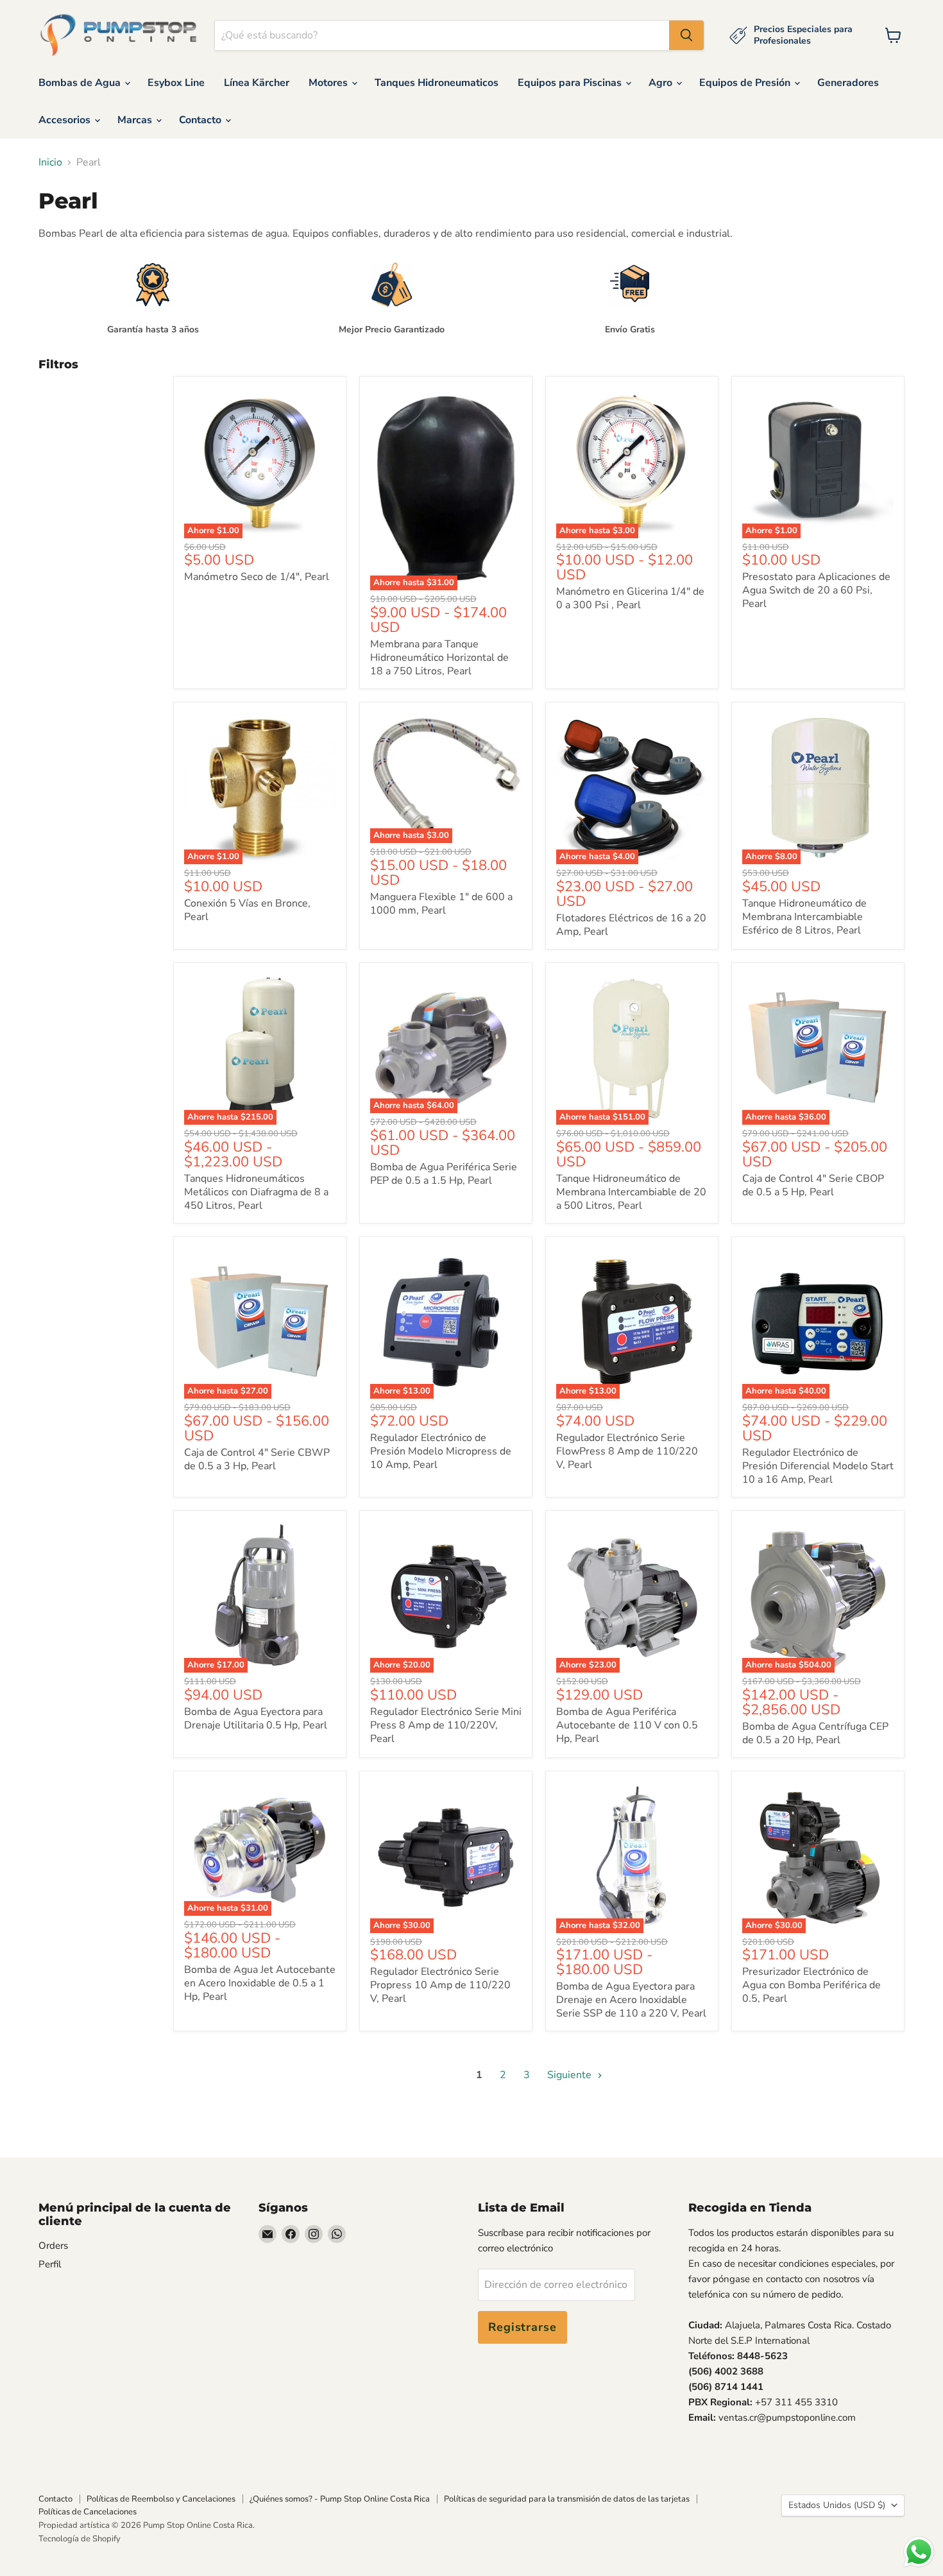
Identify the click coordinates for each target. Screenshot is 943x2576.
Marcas (136, 120)
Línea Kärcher (257, 83)
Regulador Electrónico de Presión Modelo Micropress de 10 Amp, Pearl (441, 1451)
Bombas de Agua (81, 83)
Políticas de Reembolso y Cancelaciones (161, 2499)
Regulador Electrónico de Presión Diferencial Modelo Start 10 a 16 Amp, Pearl (818, 1466)
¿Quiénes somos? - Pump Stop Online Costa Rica (340, 2499)
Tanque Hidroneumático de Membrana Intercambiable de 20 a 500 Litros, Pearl (631, 1192)
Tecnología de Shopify (80, 2539)
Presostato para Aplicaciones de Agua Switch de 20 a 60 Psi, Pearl (816, 590)
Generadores (848, 83)
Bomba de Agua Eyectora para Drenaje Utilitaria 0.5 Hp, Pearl (256, 1719)
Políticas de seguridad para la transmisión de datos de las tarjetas (567, 2499)
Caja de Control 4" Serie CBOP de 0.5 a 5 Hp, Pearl (813, 1185)
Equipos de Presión (746, 83)
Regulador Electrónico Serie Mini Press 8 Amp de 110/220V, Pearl (446, 1725)
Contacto (201, 120)
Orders (53, 2246)
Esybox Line (176, 83)
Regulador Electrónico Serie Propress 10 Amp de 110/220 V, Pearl (440, 1985)
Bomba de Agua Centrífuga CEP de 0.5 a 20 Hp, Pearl (815, 1733)
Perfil (50, 2264)
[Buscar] (686, 35)
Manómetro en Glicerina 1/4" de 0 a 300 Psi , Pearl (630, 598)
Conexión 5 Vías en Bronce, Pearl (247, 910)
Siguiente (571, 2075)
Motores (329, 83)
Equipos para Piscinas (571, 83)
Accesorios (66, 120)
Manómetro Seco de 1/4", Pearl (257, 577)
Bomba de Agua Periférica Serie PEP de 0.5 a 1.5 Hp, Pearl (444, 1174)
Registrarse (522, 2327)
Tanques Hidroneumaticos (437, 83)
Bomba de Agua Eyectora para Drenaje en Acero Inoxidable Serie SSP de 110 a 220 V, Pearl (631, 2000)
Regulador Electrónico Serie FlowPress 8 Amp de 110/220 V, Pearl (627, 1451)
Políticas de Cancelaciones (88, 2512)
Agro (662, 83)
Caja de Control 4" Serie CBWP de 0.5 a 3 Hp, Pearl (257, 1459)
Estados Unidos (837, 2505)
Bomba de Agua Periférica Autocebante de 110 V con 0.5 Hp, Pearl (627, 1725)
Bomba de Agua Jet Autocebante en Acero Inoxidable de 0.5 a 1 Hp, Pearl (260, 1983)
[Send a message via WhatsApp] (919, 2552)
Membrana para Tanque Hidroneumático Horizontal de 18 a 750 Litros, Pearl (439, 658)
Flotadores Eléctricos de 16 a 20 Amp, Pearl (631, 925)
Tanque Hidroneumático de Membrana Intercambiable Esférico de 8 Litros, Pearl (804, 917)
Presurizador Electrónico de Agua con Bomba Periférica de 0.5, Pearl (811, 1985)
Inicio (50, 162)
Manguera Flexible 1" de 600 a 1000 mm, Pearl (441, 904)
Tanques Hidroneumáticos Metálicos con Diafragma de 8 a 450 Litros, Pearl (256, 1192)
